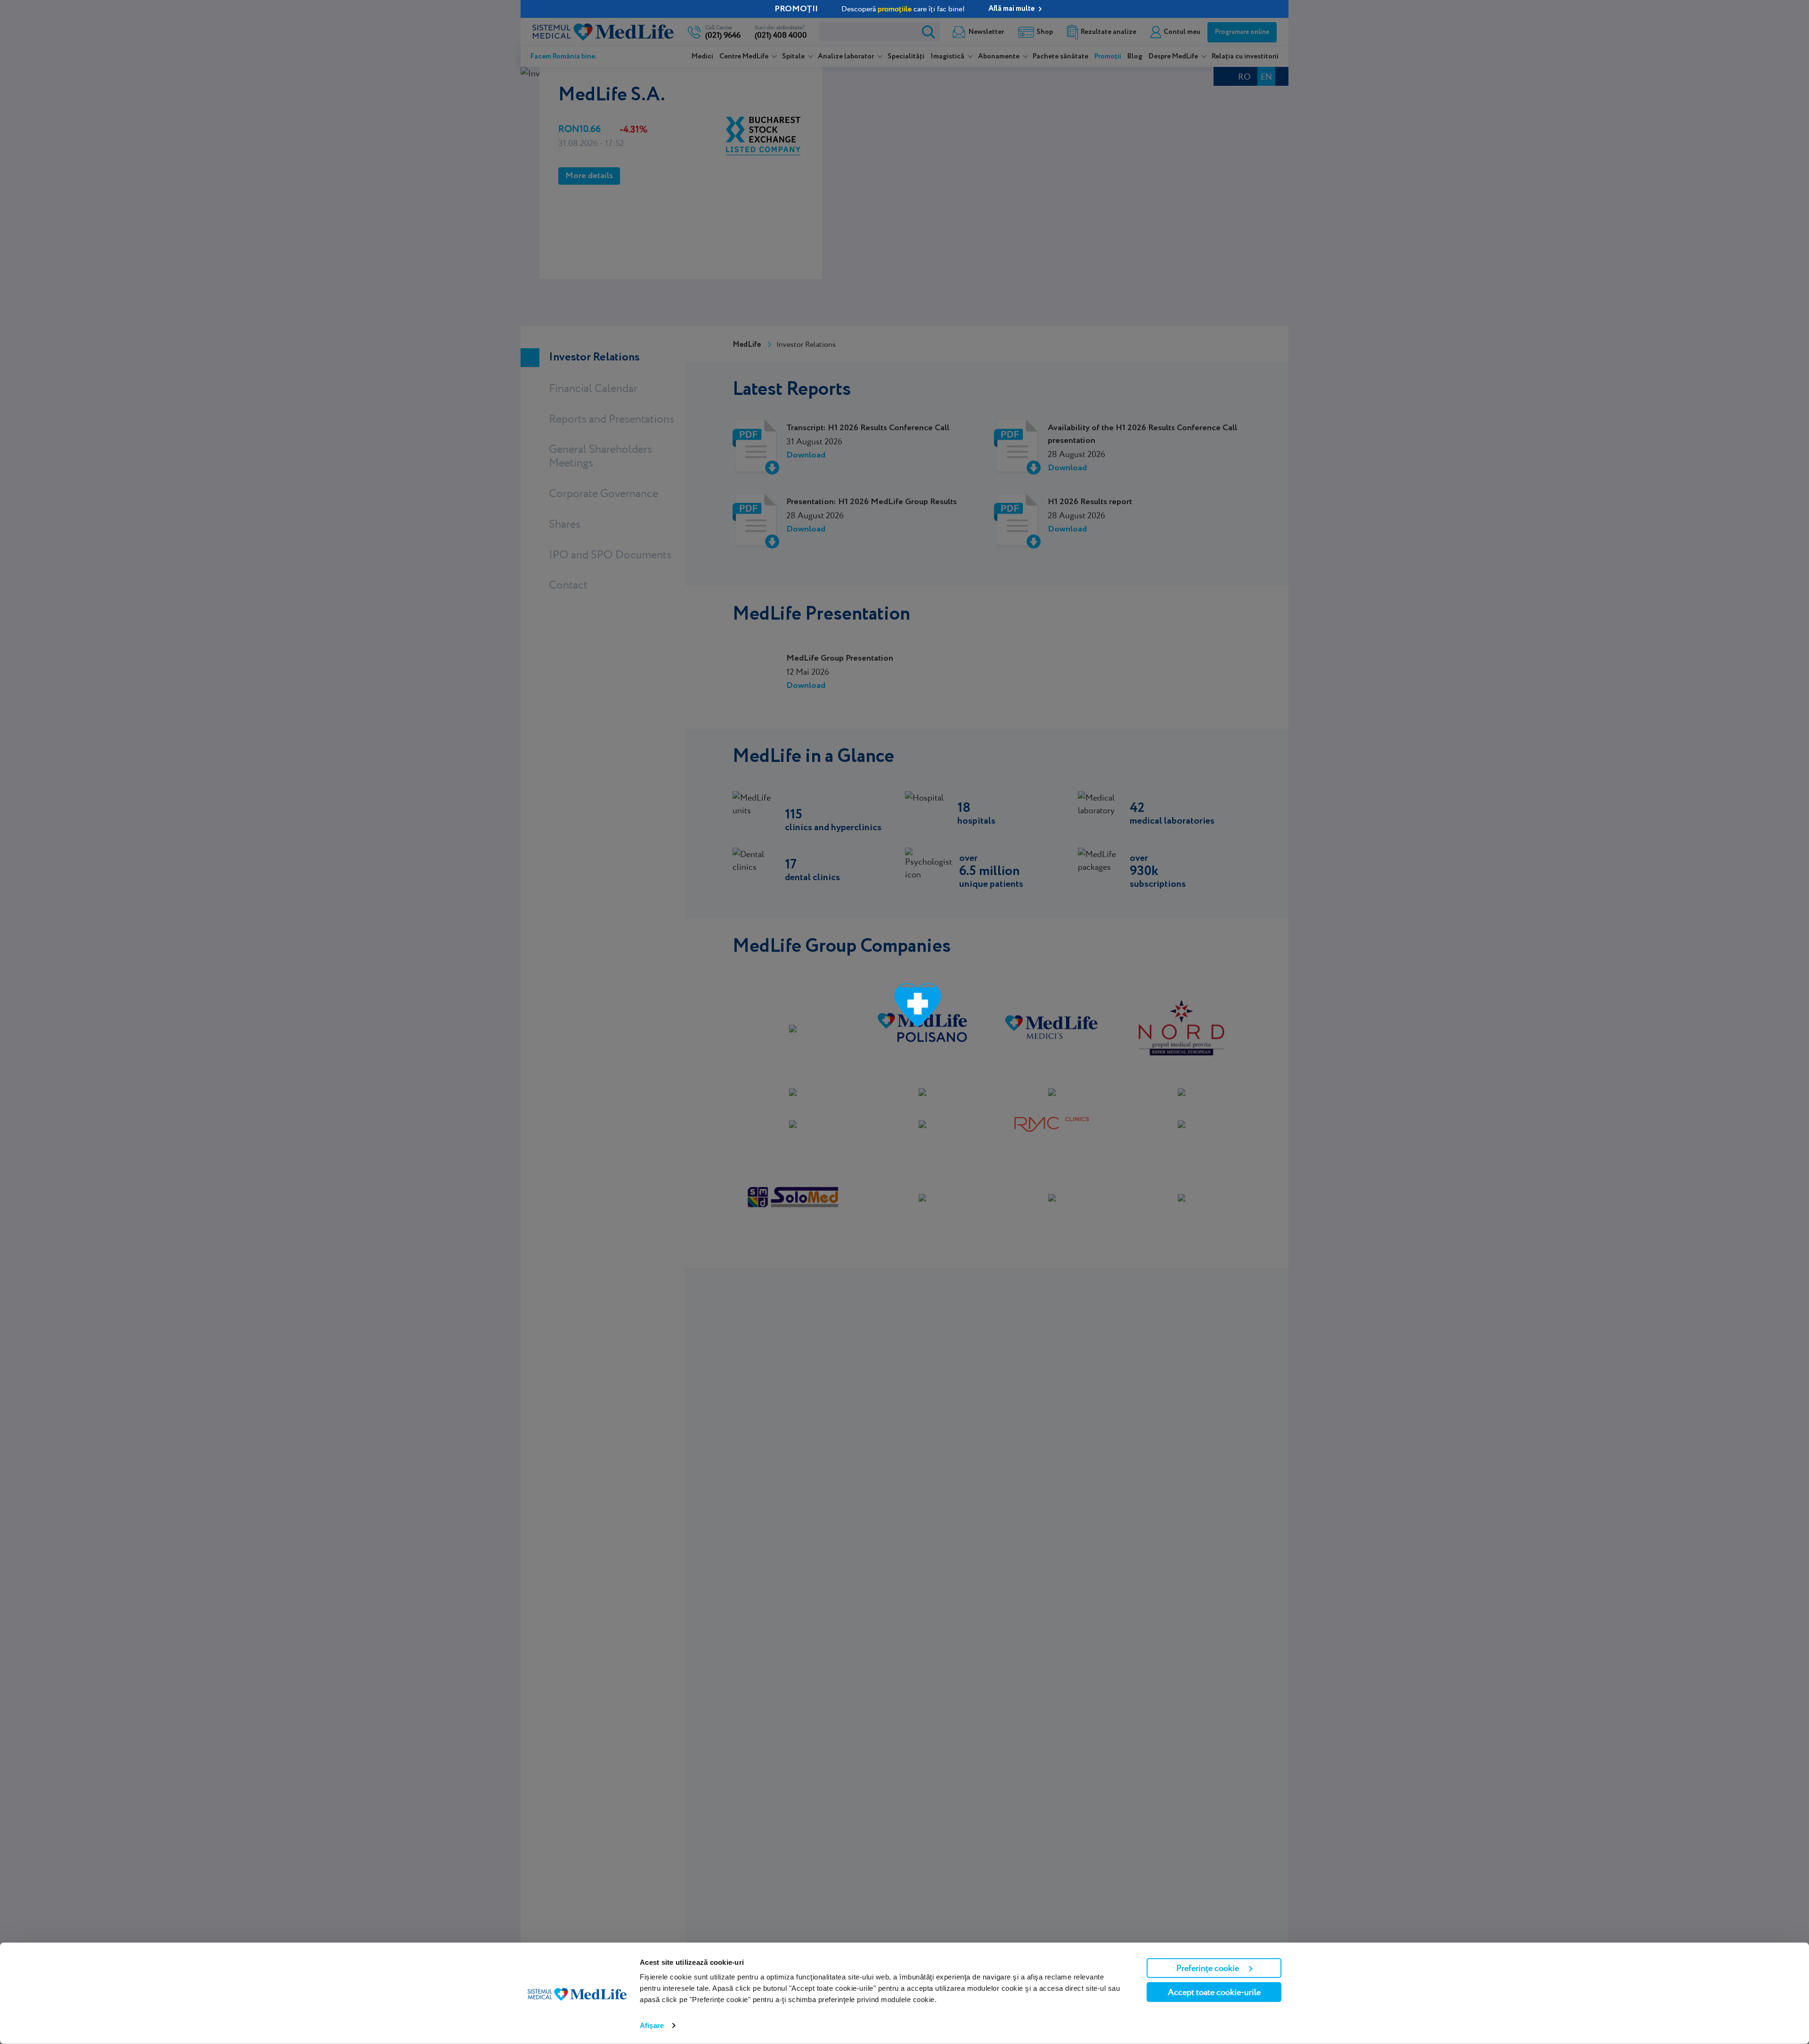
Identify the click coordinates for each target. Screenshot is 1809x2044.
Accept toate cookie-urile (1214, 1992)
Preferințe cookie (1208, 1968)
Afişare (652, 2025)
